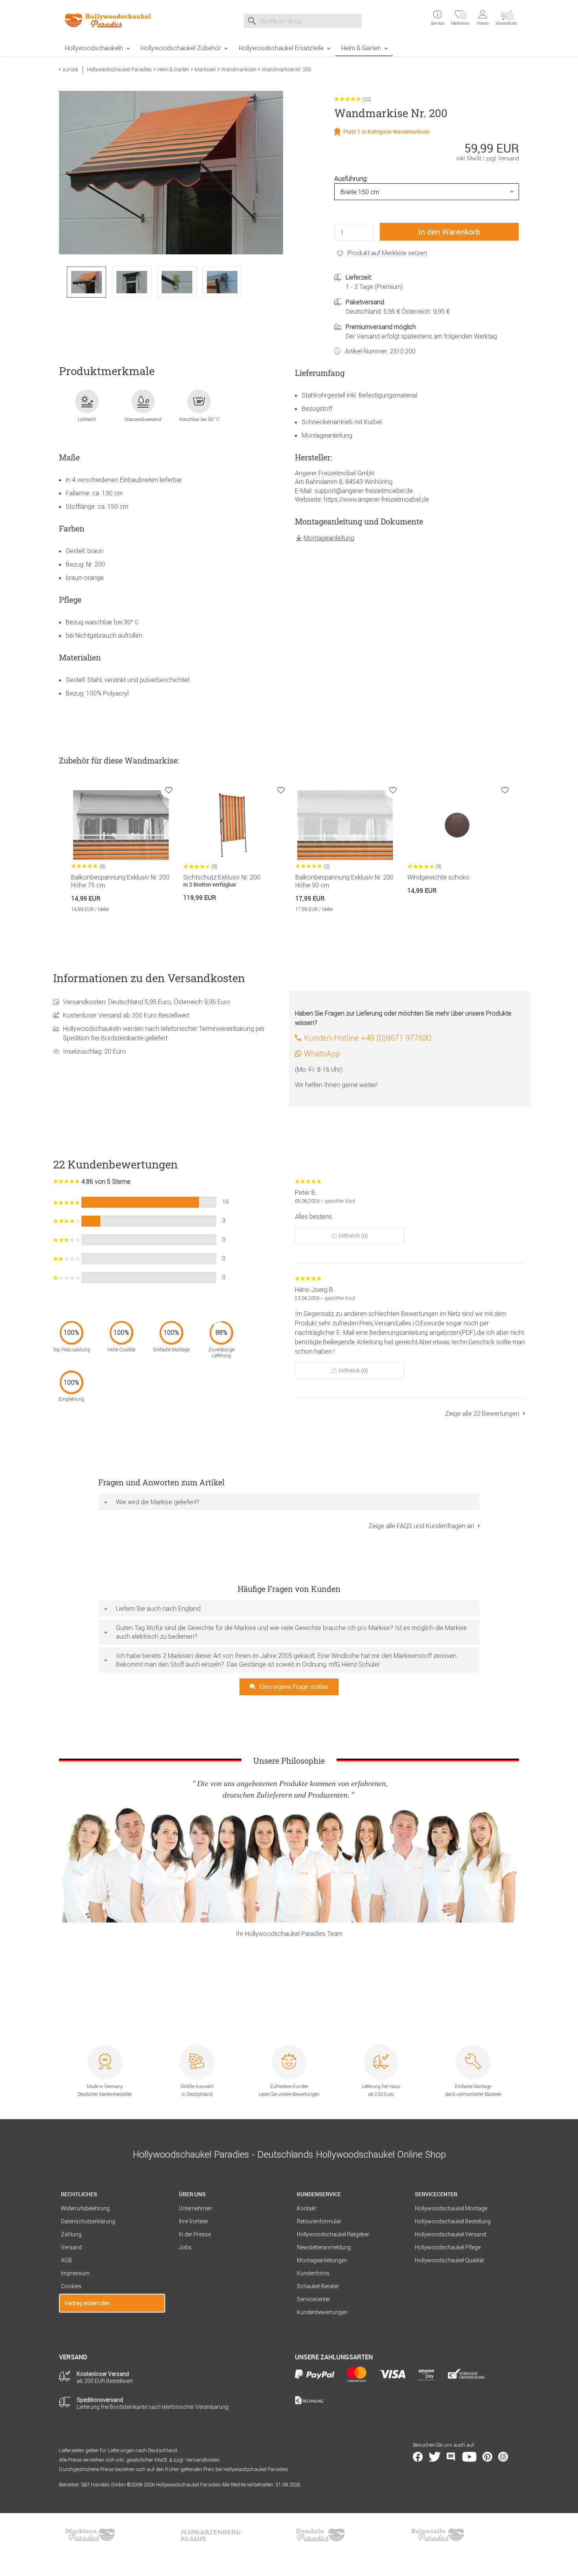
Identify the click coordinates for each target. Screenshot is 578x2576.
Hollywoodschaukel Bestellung (453, 2221)
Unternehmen (195, 2208)
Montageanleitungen (322, 2260)
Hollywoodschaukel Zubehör (181, 48)
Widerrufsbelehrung (85, 2208)
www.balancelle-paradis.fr (438, 2535)
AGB (66, 2260)
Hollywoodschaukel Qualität (449, 2260)
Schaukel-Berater (318, 2286)
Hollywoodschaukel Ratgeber (333, 2234)
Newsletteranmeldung (324, 2247)
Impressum (75, 2273)
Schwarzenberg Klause (212, 2535)
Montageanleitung (329, 538)
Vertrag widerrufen (87, 2303)
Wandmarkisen (239, 69)
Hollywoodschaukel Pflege (448, 2247)
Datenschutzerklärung (88, 2221)
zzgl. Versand (503, 158)
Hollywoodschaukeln (94, 48)
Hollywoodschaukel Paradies (119, 69)
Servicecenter (314, 2299)
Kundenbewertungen (322, 2312)
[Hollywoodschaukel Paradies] (112, 20)
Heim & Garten (361, 48)
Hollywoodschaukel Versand (450, 2234)
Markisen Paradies (90, 2535)
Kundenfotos (313, 2273)
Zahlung (71, 2234)
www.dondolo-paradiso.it (320, 2535)
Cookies (71, 2286)
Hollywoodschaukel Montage (451, 2208)
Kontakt (306, 2208)
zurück (71, 69)
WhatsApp (322, 1053)
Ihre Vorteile (193, 2221)
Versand (71, 2247)
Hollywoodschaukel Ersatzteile (281, 48)
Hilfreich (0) (353, 1236)
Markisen (205, 69)
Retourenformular (319, 2221)
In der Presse (195, 2234)
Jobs (185, 2247)
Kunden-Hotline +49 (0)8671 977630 (368, 1038)
